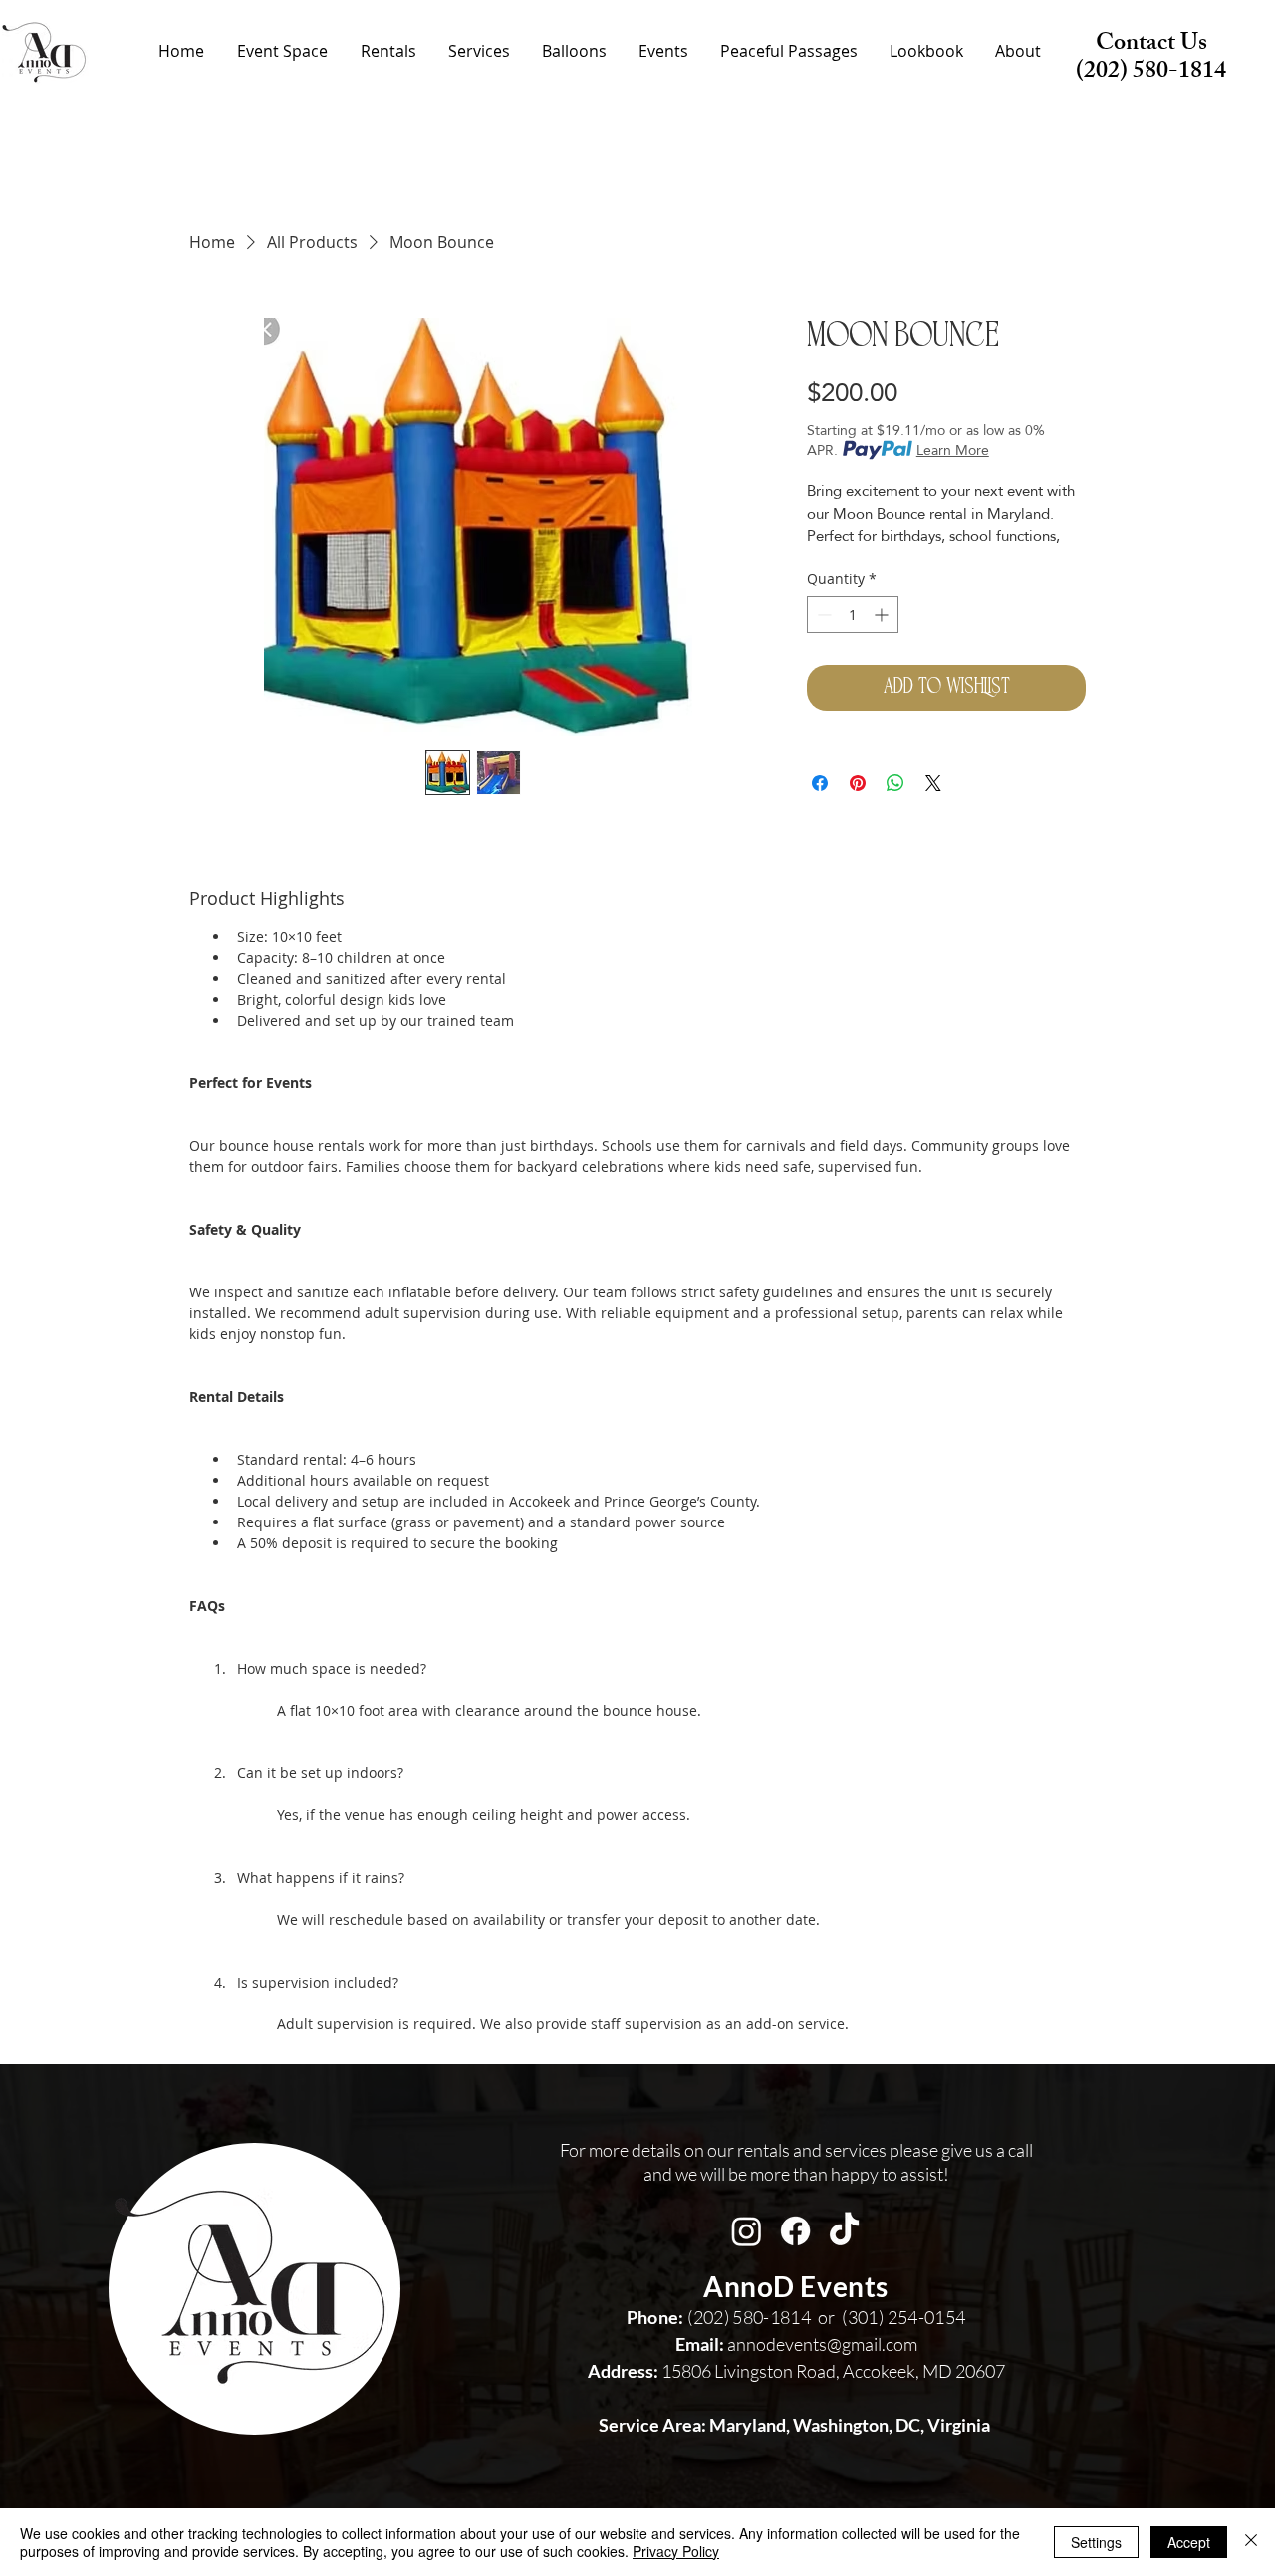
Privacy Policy (676, 2551)
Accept (1189, 2542)
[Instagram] (747, 2231)
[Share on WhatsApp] (895, 783)
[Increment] (883, 615)
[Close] (1251, 2542)
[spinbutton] (853, 615)
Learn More (953, 450)
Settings (1096, 2542)
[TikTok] (844, 2231)
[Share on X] (933, 783)
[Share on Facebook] (820, 783)
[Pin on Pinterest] (858, 783)
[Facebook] (795, 2231)
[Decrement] (822, 615)
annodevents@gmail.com (796, 2344)
